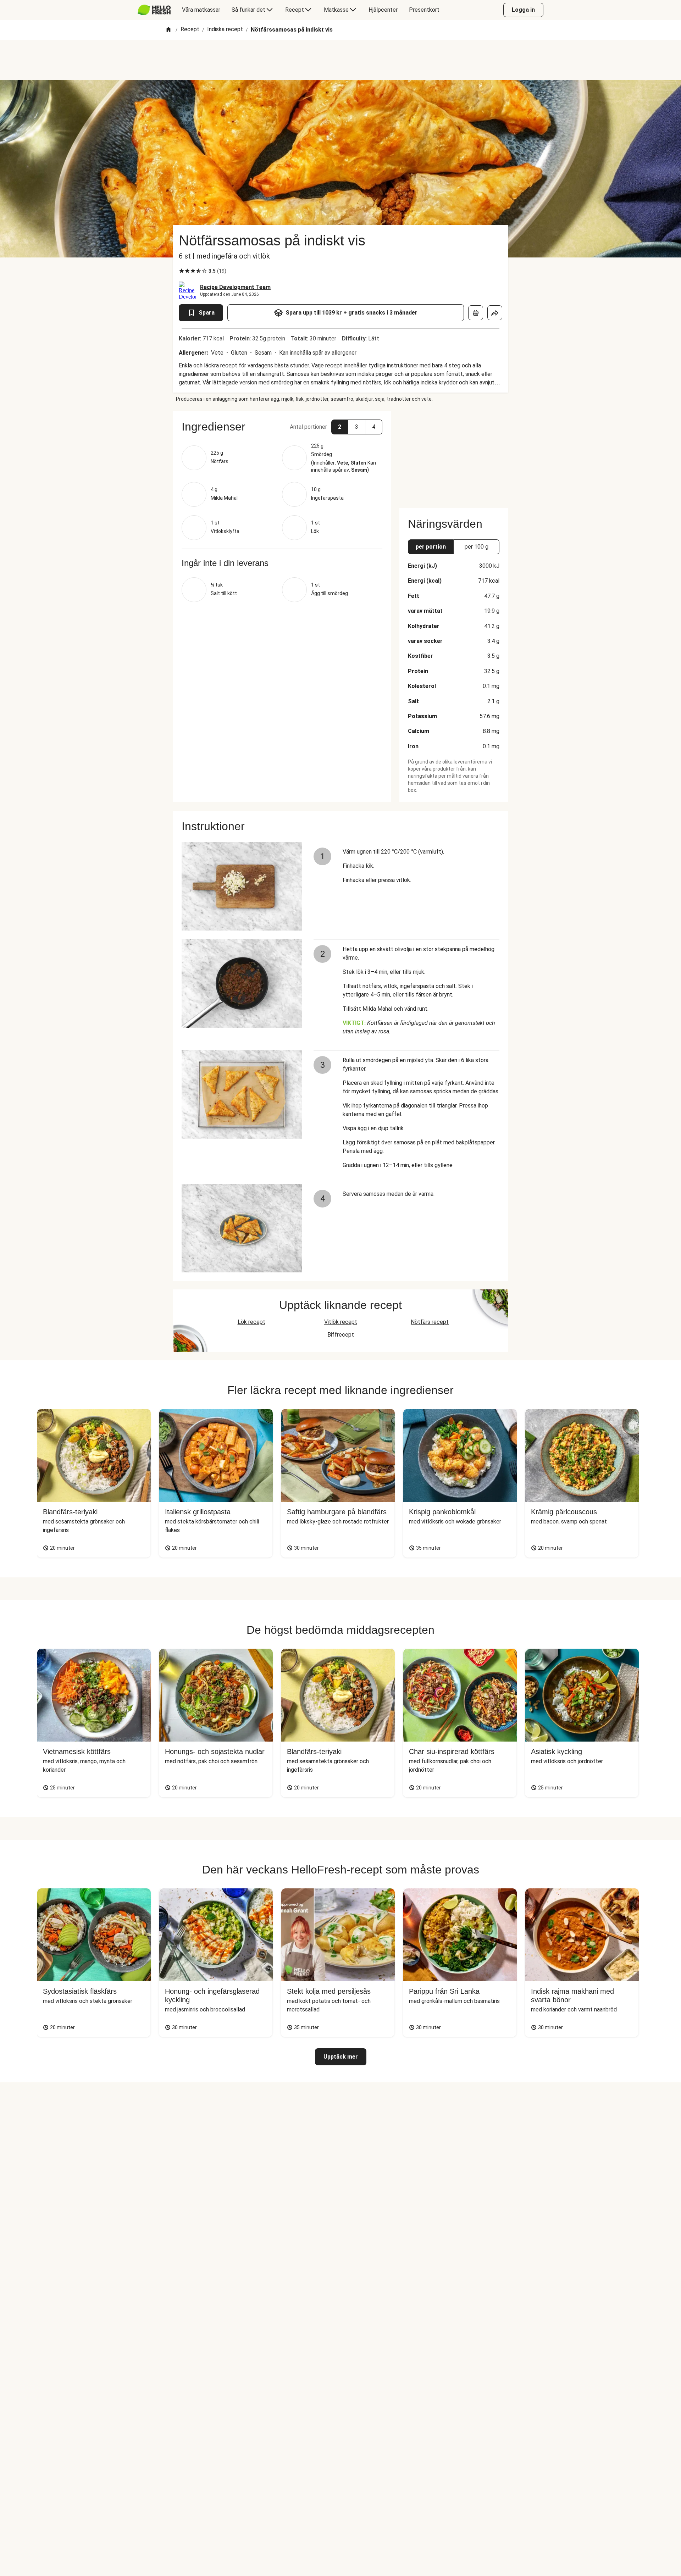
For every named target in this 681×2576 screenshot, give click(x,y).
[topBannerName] (340, 60)
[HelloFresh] (154, 10)
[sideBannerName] (454, 455)
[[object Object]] (476, 313)
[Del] (495, 313)
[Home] (168, 30)
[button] (282, 427)
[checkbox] (182, 271)
